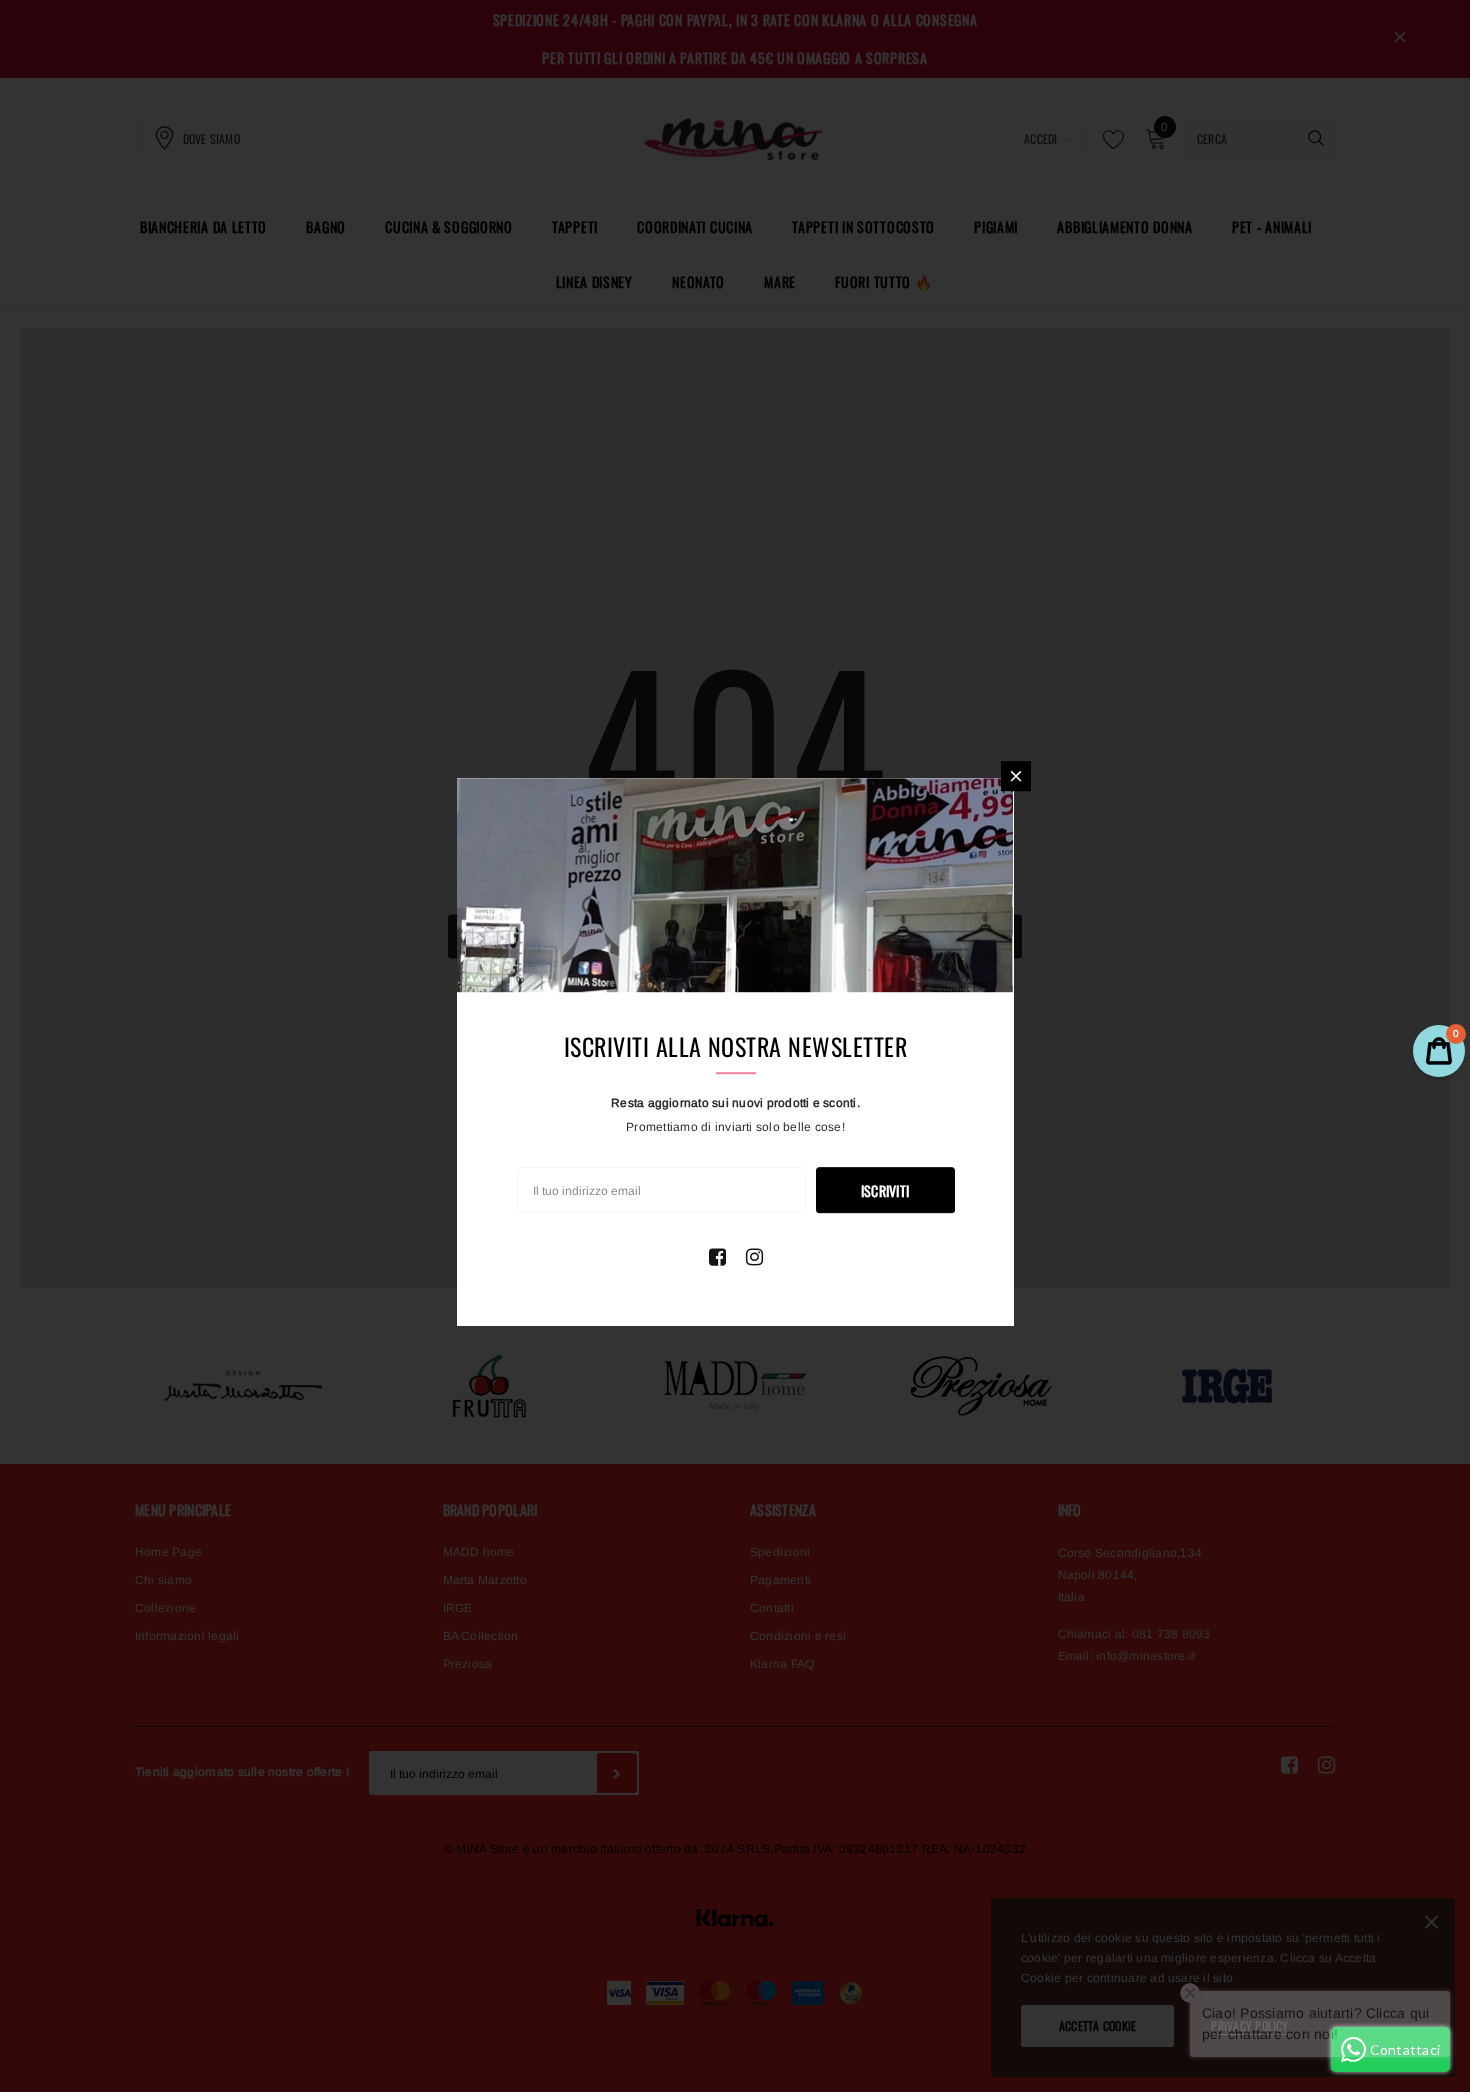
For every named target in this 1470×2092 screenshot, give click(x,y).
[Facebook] (717, 1257)
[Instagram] (754, 1257)
